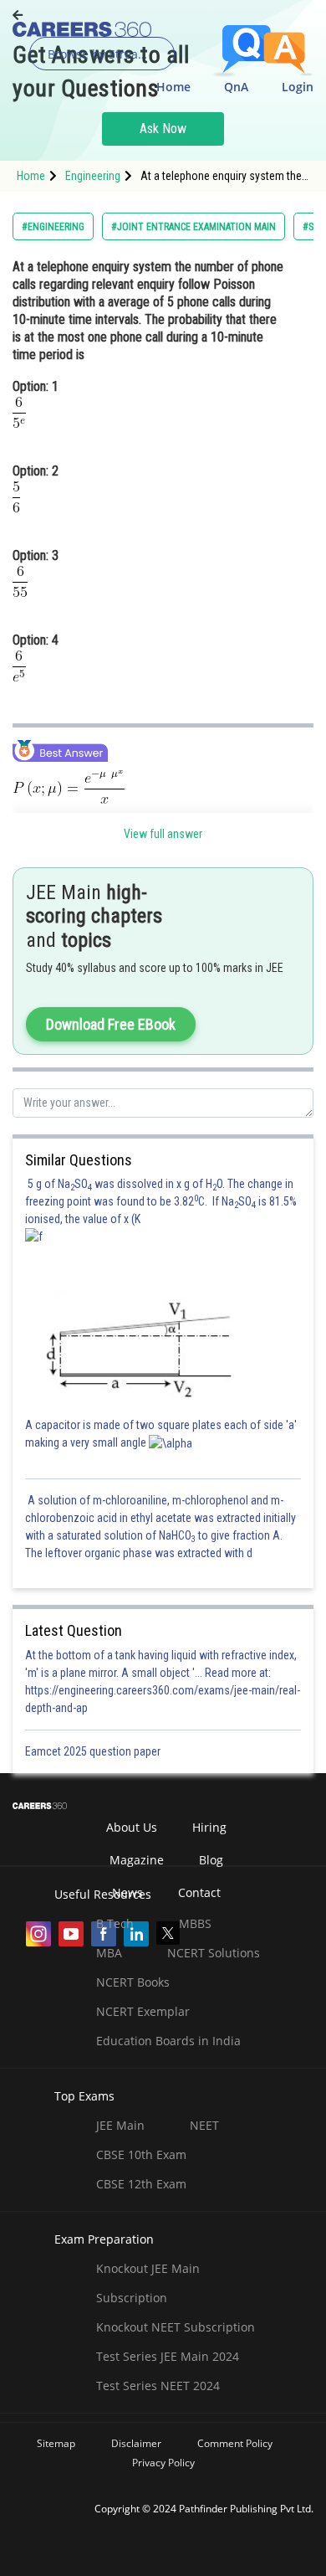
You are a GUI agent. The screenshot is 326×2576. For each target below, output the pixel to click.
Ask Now (163, 129)
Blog (211, 1860)
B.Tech (115, 1923)
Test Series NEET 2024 (158, 2386)
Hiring (209, 1827)
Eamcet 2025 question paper (94, 1751)
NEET (204, 2125)
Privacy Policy (163, 2463)
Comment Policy (235, 2443)
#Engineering (53, 227)
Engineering (93, 176)
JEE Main (120, 2125)
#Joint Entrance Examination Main (194, 227)
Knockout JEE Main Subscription (148, 2283)
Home (173, 87)
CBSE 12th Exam (141, 2184)
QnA (236, 87)
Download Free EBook (111, 1024)
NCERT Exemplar (143, 2011)
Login (298, 87)
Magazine (137, 1860)
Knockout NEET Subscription (176, 2327)
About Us (132, 1827)
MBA (109, 1953)
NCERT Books (133, 1982)
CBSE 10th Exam (141, 2154)
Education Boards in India (168, 2041)
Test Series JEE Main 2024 (168, 2356)
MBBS (195, 1923)
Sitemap (56, 2443)
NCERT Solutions (214, 1953)
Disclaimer (136, 2443)
